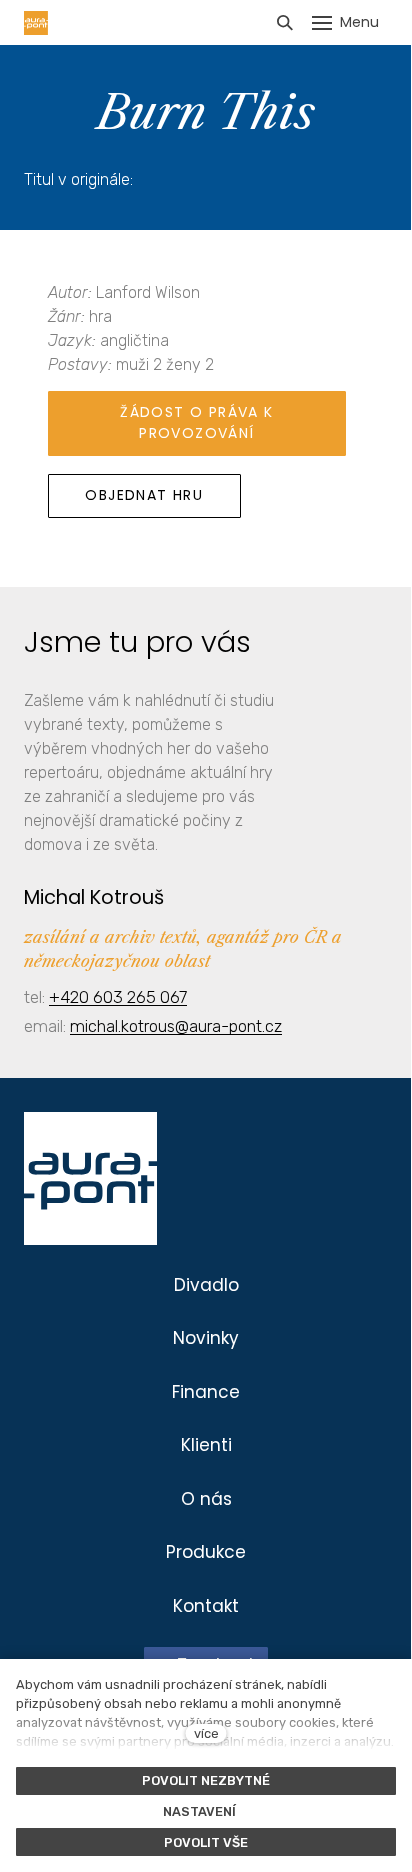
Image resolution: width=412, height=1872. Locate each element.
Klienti (206, 1445)
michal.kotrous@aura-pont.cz (176, 1026)
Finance (206, 1392)
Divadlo (206, 1285)
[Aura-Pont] (36, 23)
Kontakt (206, 1606)
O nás (206, 1499)
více (206, 1733)
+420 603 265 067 (118, 997)
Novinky (206, 1338)
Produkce (206, 1552)
